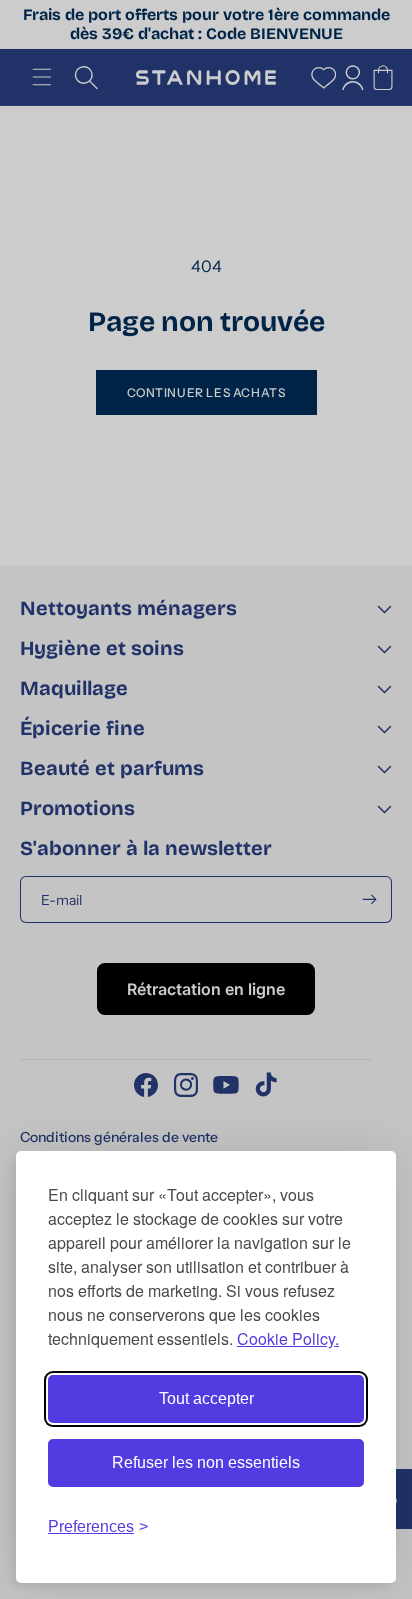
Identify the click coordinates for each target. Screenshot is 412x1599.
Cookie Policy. (288, 1338)
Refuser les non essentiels (206, 1462)
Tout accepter (206, 1398)
